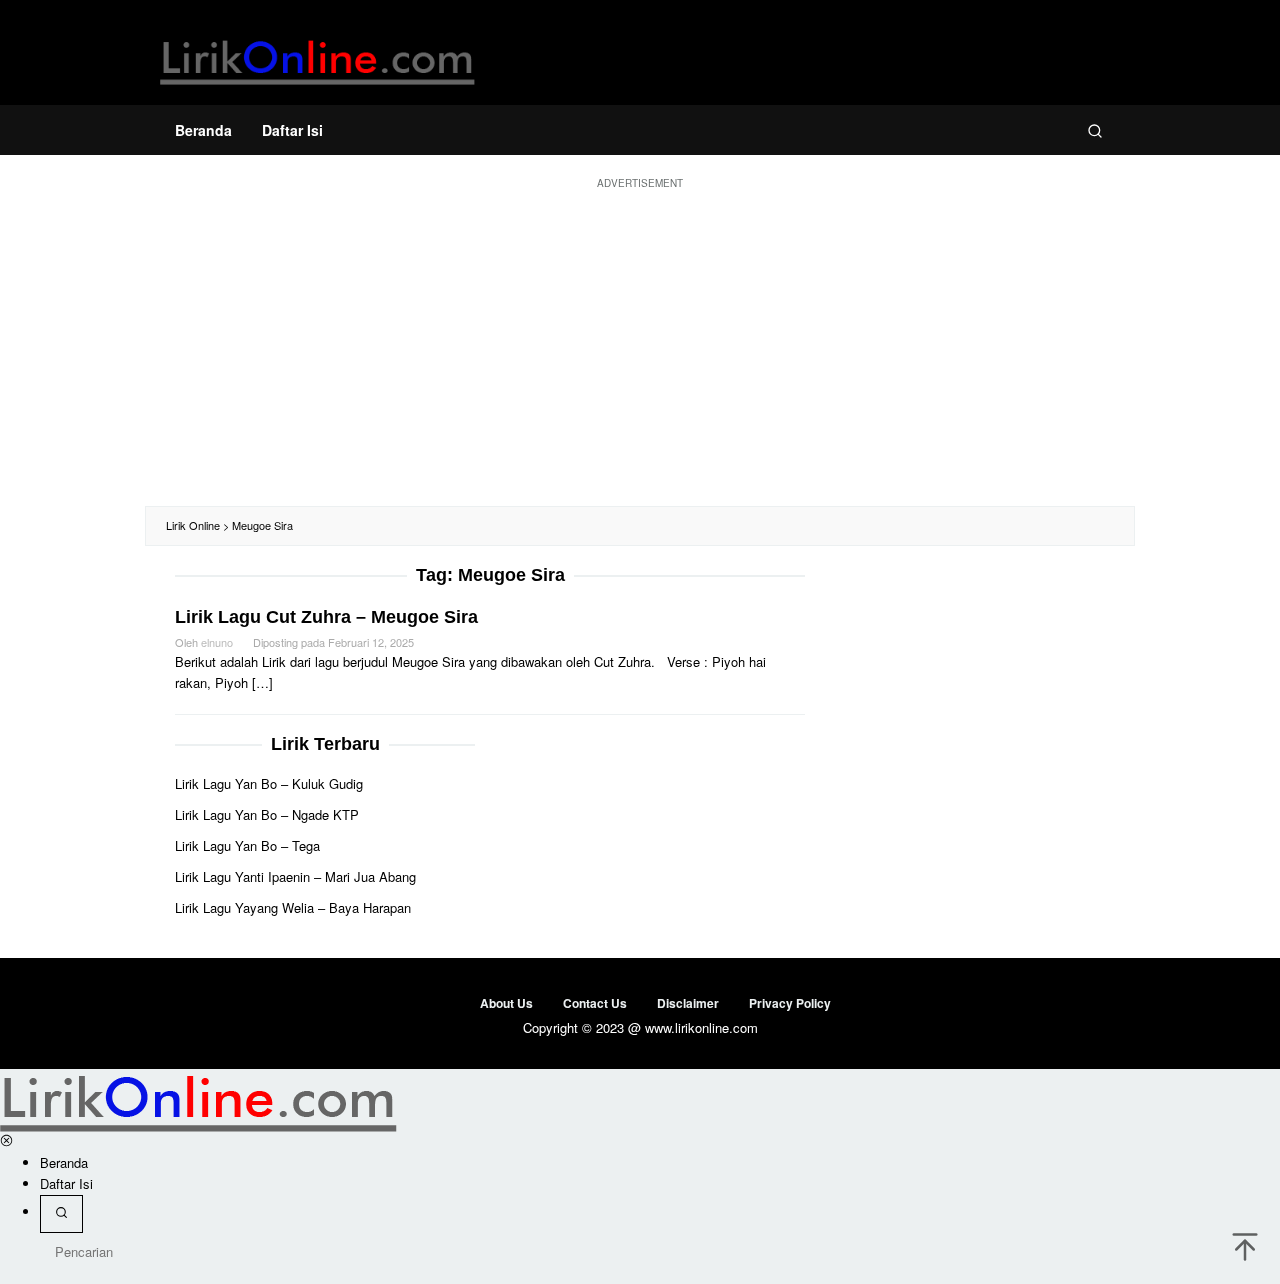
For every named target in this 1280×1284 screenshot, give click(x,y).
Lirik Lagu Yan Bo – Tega (247, 845)
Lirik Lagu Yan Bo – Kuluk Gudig (269, 783)
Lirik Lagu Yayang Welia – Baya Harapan (293, 907)
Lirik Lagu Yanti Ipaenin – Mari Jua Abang (295, 876)
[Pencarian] (1095, 130)
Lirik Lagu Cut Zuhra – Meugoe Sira (326, 617)
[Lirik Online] (317, 57)
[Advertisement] (640, 346)
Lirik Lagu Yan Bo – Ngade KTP (267, 814)
